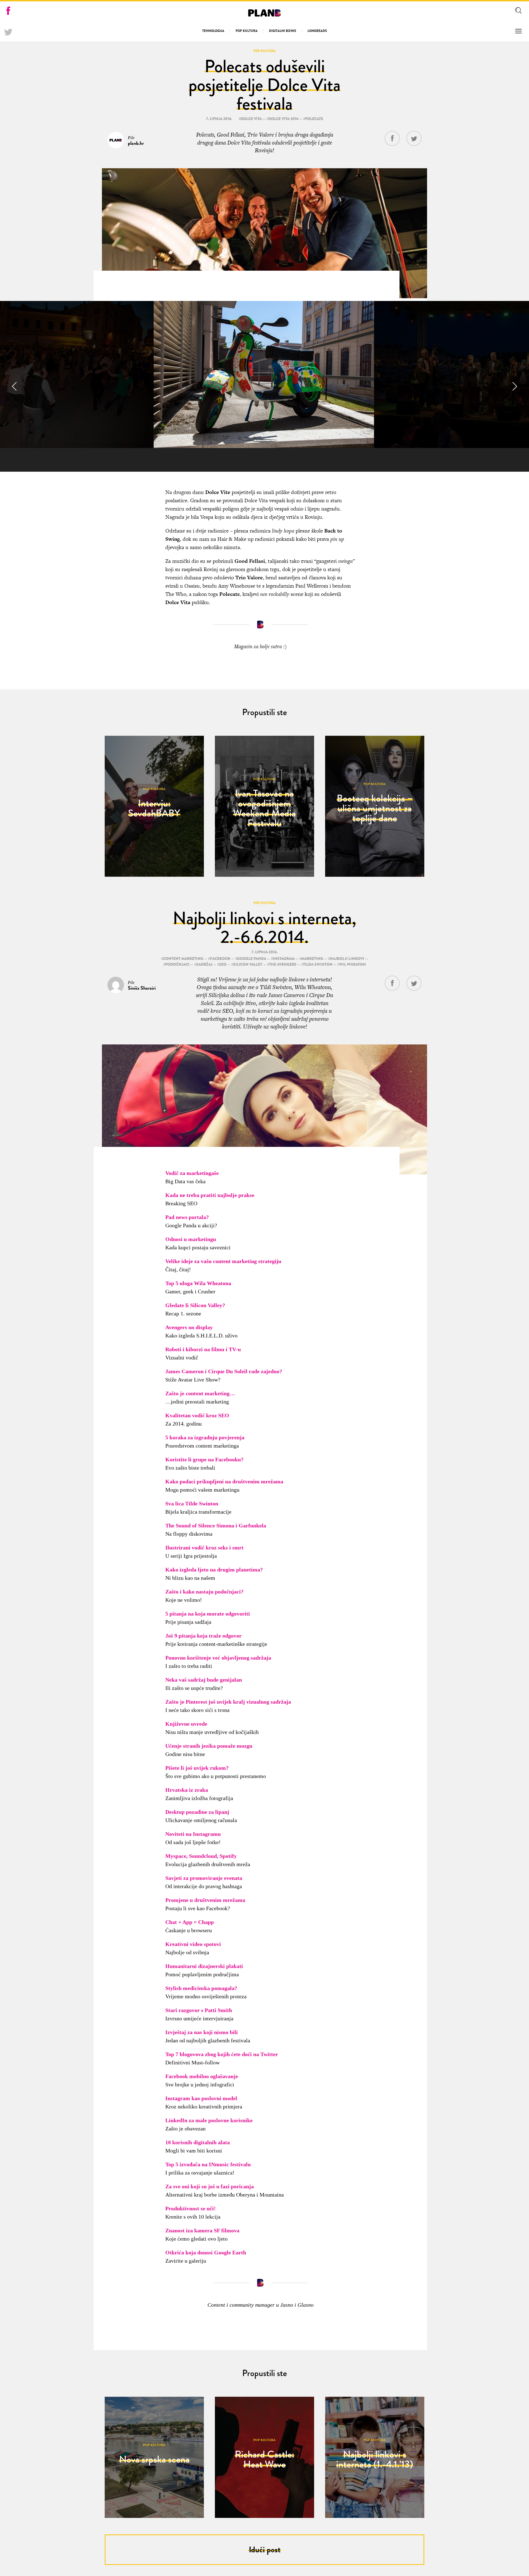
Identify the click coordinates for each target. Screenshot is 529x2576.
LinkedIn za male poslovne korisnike (209, 2120)
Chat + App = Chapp (190, 1922)
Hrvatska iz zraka (187, 1790)
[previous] (15, 386)
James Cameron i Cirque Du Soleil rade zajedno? (224, 1371)
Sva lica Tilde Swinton (192, 1503)
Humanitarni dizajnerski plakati (204, 1966)
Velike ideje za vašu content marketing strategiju (223, 1261)
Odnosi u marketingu (191, 1239)
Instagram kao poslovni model (201, 2098)
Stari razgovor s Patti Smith (199, 2010)
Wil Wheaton (353, 964)
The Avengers (283, 964)
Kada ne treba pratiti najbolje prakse (210, 1195)
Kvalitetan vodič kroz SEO (197, 1415)
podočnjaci (177, 964)
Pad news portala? (187, 1217)
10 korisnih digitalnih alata (198, 2142)
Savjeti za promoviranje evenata (204, 1878)
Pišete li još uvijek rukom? (197, 1768)
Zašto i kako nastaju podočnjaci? (204, 1592)
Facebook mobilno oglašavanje (202, 2076)
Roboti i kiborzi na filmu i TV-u (203, 1349)
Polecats (314, 119)
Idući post (265, 2550)
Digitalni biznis (283, 31)
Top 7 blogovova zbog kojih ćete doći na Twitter (222, 2054)
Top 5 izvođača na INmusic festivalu (208, 2164)
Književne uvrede (186, 1724)
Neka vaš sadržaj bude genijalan (204, 1680)
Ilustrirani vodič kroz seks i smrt (204, 1548)
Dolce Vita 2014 (283, 119)
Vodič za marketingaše (192, 1173)
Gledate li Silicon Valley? (195, 1305)
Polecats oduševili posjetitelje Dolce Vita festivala (264, 85)
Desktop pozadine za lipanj (197, 1812)
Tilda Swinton (318, 964)
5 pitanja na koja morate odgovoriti (208, 1614)
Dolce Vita (251, 119)
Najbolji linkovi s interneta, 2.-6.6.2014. (264, 928)
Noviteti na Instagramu (193, 1834)
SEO (223, 964)
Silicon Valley (248, 964)
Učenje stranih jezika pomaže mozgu (209, 1746)
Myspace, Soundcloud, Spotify (201, 1856)
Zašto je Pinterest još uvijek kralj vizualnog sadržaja (228, 1702)
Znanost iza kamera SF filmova (202, 2230)
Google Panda (252, 959)
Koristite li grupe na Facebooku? (204, 1459)
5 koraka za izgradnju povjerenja (205, 1437)
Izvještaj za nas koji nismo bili (202, 2032)
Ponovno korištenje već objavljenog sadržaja (218, 1658)
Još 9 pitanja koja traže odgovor (203, 1636)
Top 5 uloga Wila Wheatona (198, 1283)
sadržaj (204, 964)
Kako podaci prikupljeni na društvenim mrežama (224, 1481)
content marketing (183, 959)
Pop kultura (247, 31)
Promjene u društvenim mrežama (205, 1900)
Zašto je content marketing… (200, 1393)
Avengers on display (189, 1327)
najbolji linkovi (347, 959)
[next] (514, 386)
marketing (312, 959)
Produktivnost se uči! (191, 2208)
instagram (284, 959)
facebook (220, 959)
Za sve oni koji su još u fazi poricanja (210, 2186)
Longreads (317, 31)
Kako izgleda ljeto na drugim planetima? (214, 1570)
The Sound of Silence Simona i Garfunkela (216, 1525)
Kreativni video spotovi (193, 1944)
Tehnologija (213, 31)
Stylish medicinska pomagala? (201, 1988)
